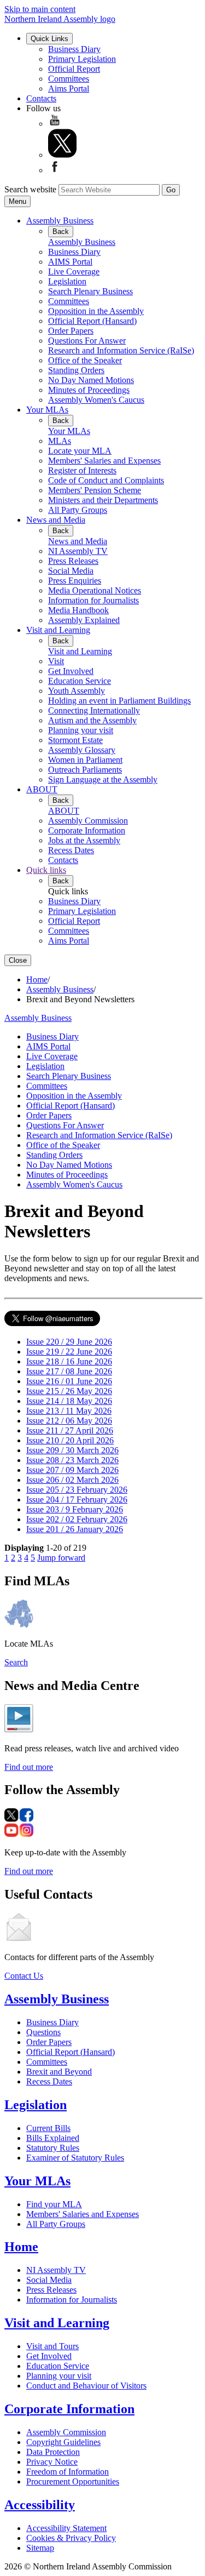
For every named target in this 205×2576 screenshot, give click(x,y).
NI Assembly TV (78, 551)
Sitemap (40, 2548)
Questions (43, 2032)
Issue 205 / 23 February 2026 (77, 1490)
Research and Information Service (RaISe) (121, 350)
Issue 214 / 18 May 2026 (69, 1401)
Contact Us (24, 1976)
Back (61, 232)
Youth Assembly (77, 691)
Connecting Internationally (94, 710)
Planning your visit (81, 730)
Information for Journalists (93, 600)
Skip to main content (40, 9)
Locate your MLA (80, 451)
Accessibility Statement (66, 2528)
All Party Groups (78, 510)
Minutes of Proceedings (89, 390)
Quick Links (49, 39)
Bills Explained (53, 2138)
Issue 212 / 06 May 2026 (69, 1421)
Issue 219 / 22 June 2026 (69, 1352)
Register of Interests (82, 470)
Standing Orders (76, 370)
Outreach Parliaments (85, 770)
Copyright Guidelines (63, 2442)
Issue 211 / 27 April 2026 (70, 1430)
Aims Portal (69, 88)
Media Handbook (78, 610)
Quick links (46, 870)
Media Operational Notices (95, 590)
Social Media (71, 571)
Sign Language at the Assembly (103, 779)
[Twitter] (62, 155)
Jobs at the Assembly (84, 840)
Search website (30, 189)
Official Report (74, 69)
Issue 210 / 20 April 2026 (70, 1440)
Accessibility (40, 2505)
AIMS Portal (70, 262)
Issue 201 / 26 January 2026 (75, 1529)
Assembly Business (60, 221)
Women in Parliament (85, 760)
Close (18, 960)
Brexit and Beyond (59, 2072)
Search (16, 1662)
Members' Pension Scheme (95, 490)
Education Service (80, 681)
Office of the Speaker (85, 360)
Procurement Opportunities (73, 2481)
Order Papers (71, 331)
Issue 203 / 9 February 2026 (75, 1509)
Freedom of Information (68, 2472)
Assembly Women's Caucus (96, 400)
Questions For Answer (87, 341)
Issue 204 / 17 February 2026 (77, 1500)
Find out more (29, 1767)
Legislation (67, 281)
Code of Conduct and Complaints (106, 480)
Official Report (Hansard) (92, 321)
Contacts (41, 98)
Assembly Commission (88, 821)
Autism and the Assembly (92, 720)
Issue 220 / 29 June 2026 (69, 1342)
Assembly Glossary (82, 750)
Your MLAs (47, 410)
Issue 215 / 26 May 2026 (69, 1391)
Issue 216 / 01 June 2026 (69, 1381)
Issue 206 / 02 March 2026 (72, 1480)
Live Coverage (74, 272)
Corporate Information (87, 830)
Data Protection (53, 2452)
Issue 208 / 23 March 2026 (72, 1460)
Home (37, 979)
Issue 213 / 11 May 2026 (69, 1411)
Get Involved (71, 671)
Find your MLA (54, 2204)
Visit (56, 661)
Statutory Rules (53, 2148)
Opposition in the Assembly (96, 311)
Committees (69, 79)
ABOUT (42, 789)
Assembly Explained (84, 620)
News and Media (56, 520)
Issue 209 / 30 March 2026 (72, 1450)
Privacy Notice (52, 2462)
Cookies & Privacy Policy (71, 2538)
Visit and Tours (52, 2346)
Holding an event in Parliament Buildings (119, 701)
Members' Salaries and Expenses (104, 461)
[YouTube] (55, 124)
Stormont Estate (75, 740)
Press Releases (73, 561)
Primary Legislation (82, 59)
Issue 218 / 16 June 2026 (69, 1361)
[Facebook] (55, 170)
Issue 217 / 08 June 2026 (69, 1371)
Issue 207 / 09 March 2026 (72, 1470)
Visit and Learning (58, 630)
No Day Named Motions (91, 380)
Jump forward (61, 1558)
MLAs (60, 441)
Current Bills (48, 2128)
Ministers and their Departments (103, 500)
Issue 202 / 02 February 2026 (77, 1519)
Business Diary (74, 49)
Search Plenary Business (90, 291)
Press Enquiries (75, 581)
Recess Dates (71, 850)
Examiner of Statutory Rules (75, 2158)
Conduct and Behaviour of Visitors (86, 2386)
